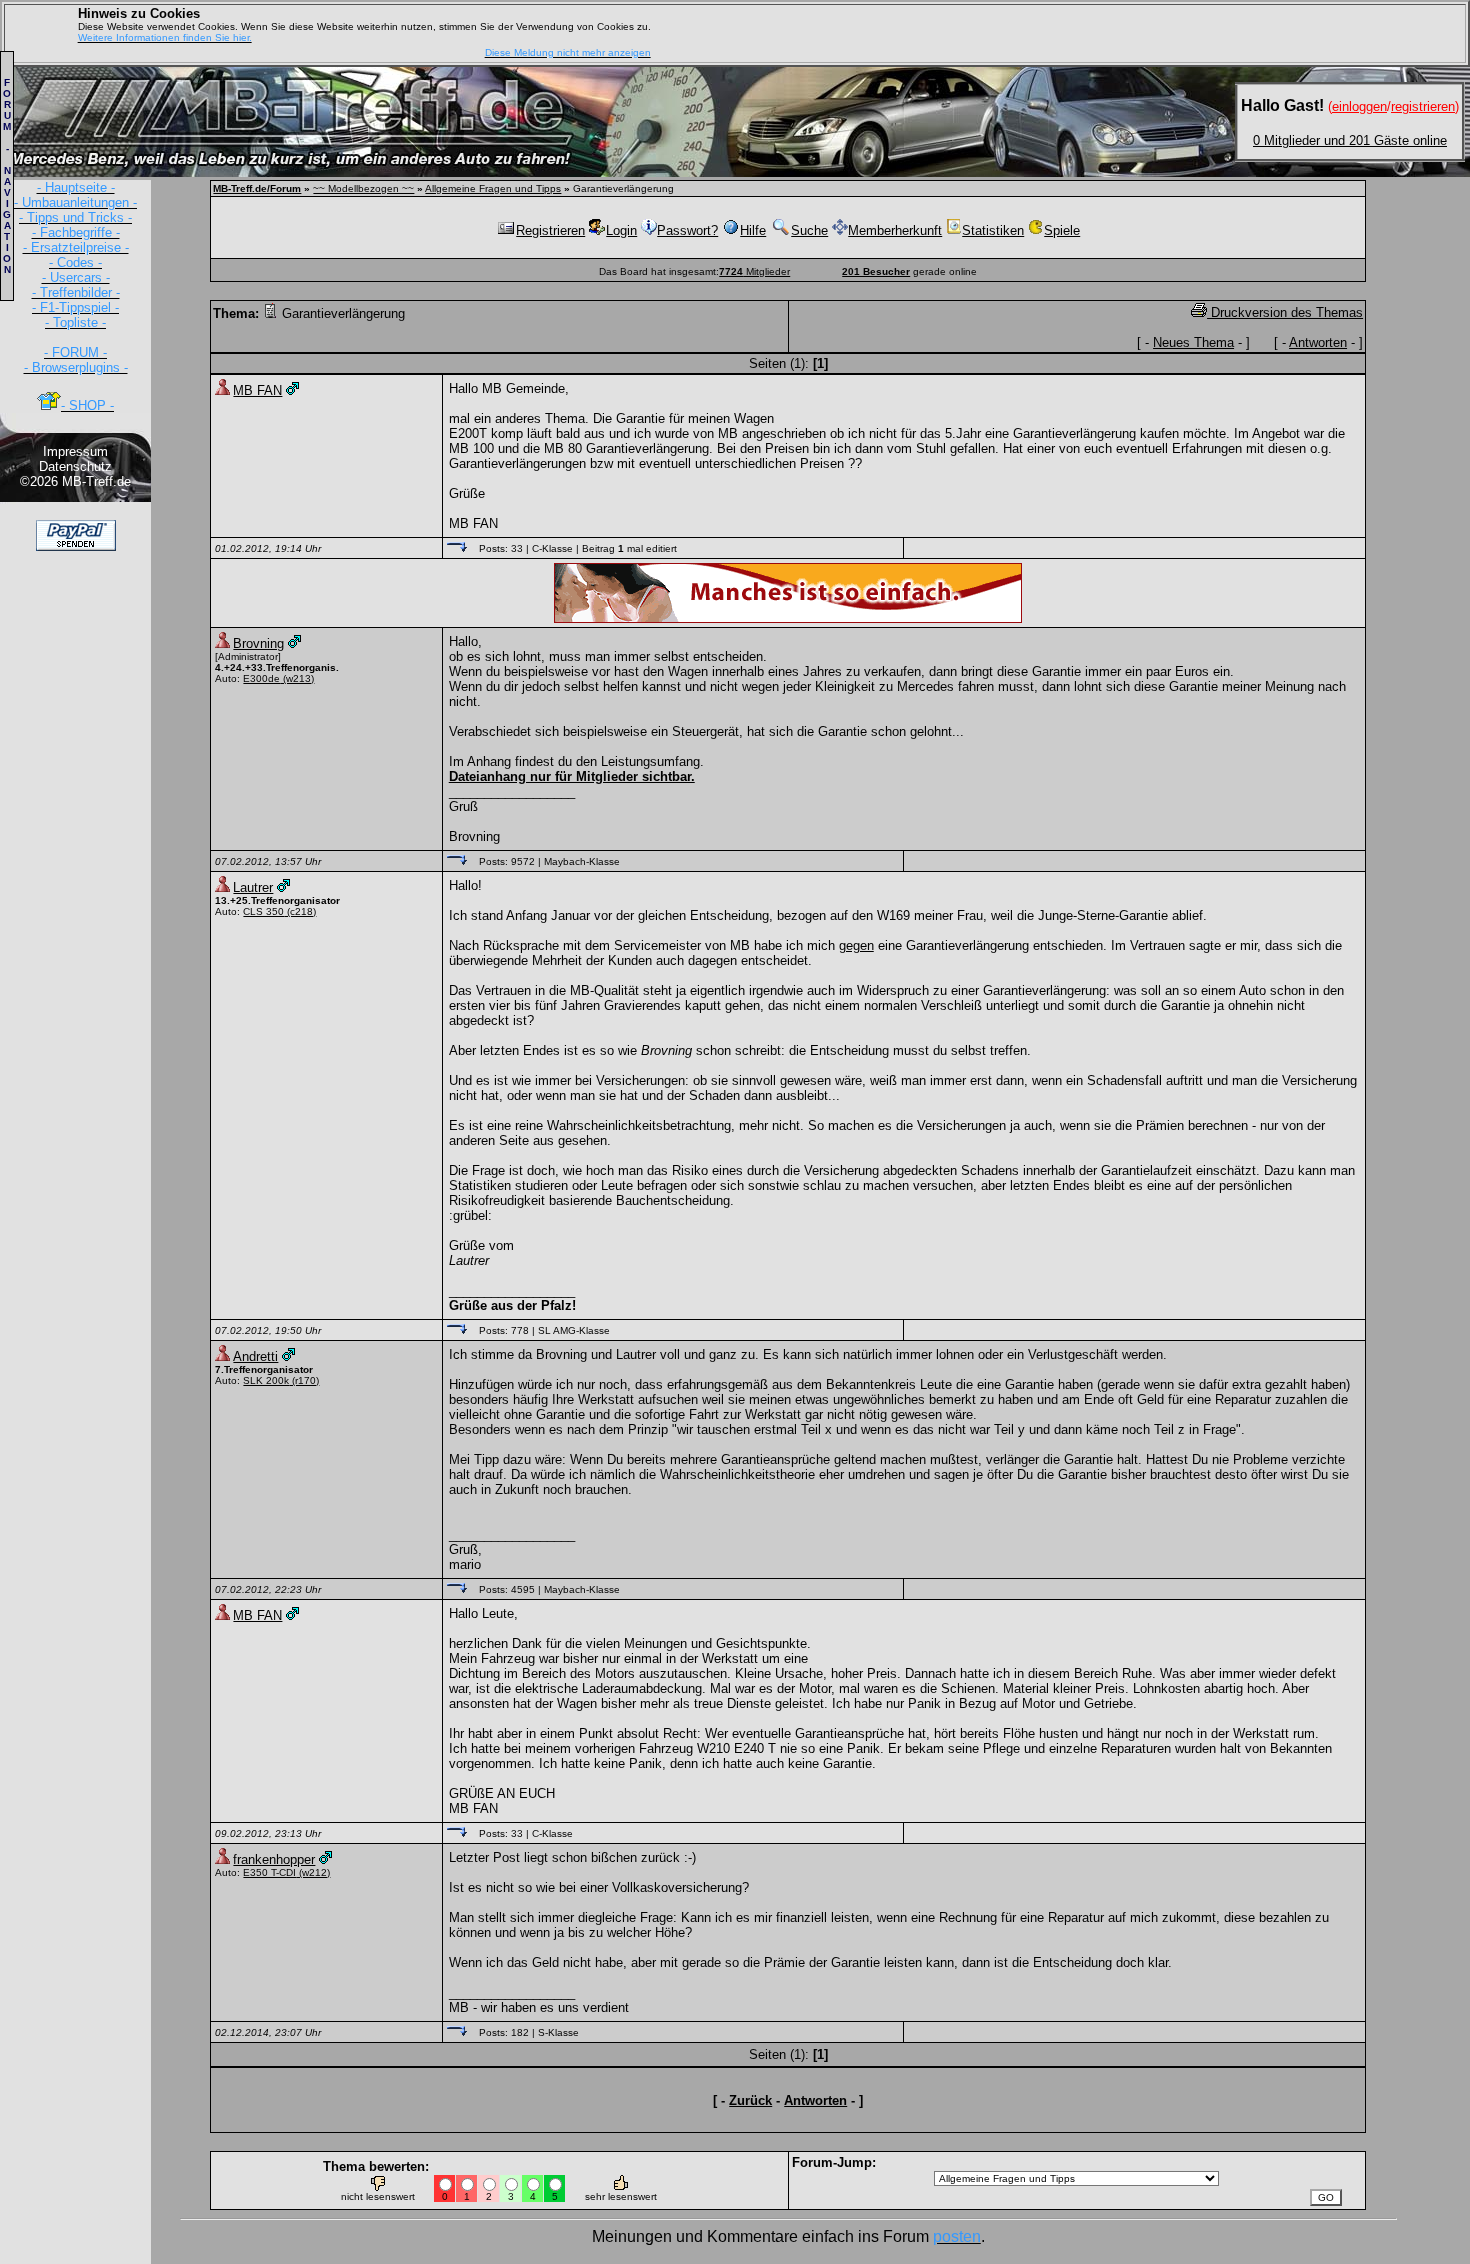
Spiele (1062, 230)
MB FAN (257, 390)
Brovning (258, 643)
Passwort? (687, 230)
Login (621, 230)
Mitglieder (754, 271)
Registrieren (550, 230)
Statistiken (993, 230)
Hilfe (753, 230)
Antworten (1318, 342)
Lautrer (253, 887)
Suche (809, 230)
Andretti (255, 1356)
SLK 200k (266, 1380)
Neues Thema (1193, 342)
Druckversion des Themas (1285, 312)
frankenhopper (274, 1859)
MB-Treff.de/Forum (257, 188)
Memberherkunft (895, 230)
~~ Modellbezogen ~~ (363, 188)
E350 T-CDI (269, 1872)
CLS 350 (263, 911)
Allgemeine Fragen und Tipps (493, 188)
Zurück (750, 2100)
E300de (261, 678)
